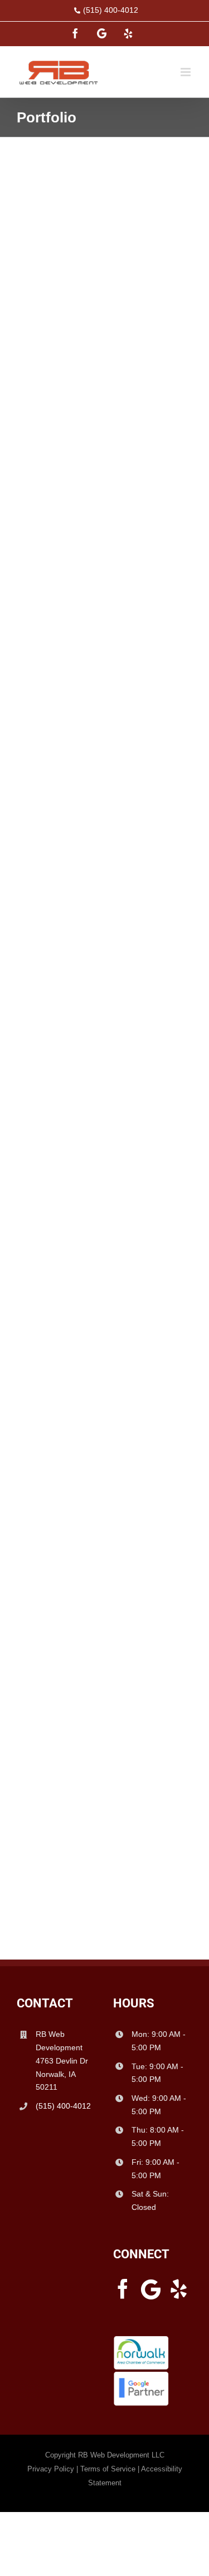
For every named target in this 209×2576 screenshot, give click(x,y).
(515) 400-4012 (111, 10)
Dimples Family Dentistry (89, 882)
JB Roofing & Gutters (78, 325)
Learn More (105, 378)
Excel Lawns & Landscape (92, 603)
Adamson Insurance (74, 1734)
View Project (104, 401)
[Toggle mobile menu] (186, 72)
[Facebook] (123, 2289)
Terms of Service (108, 2469)
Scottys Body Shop (72, 1456)
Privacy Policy (51, 2469)
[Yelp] (179, 2289)
